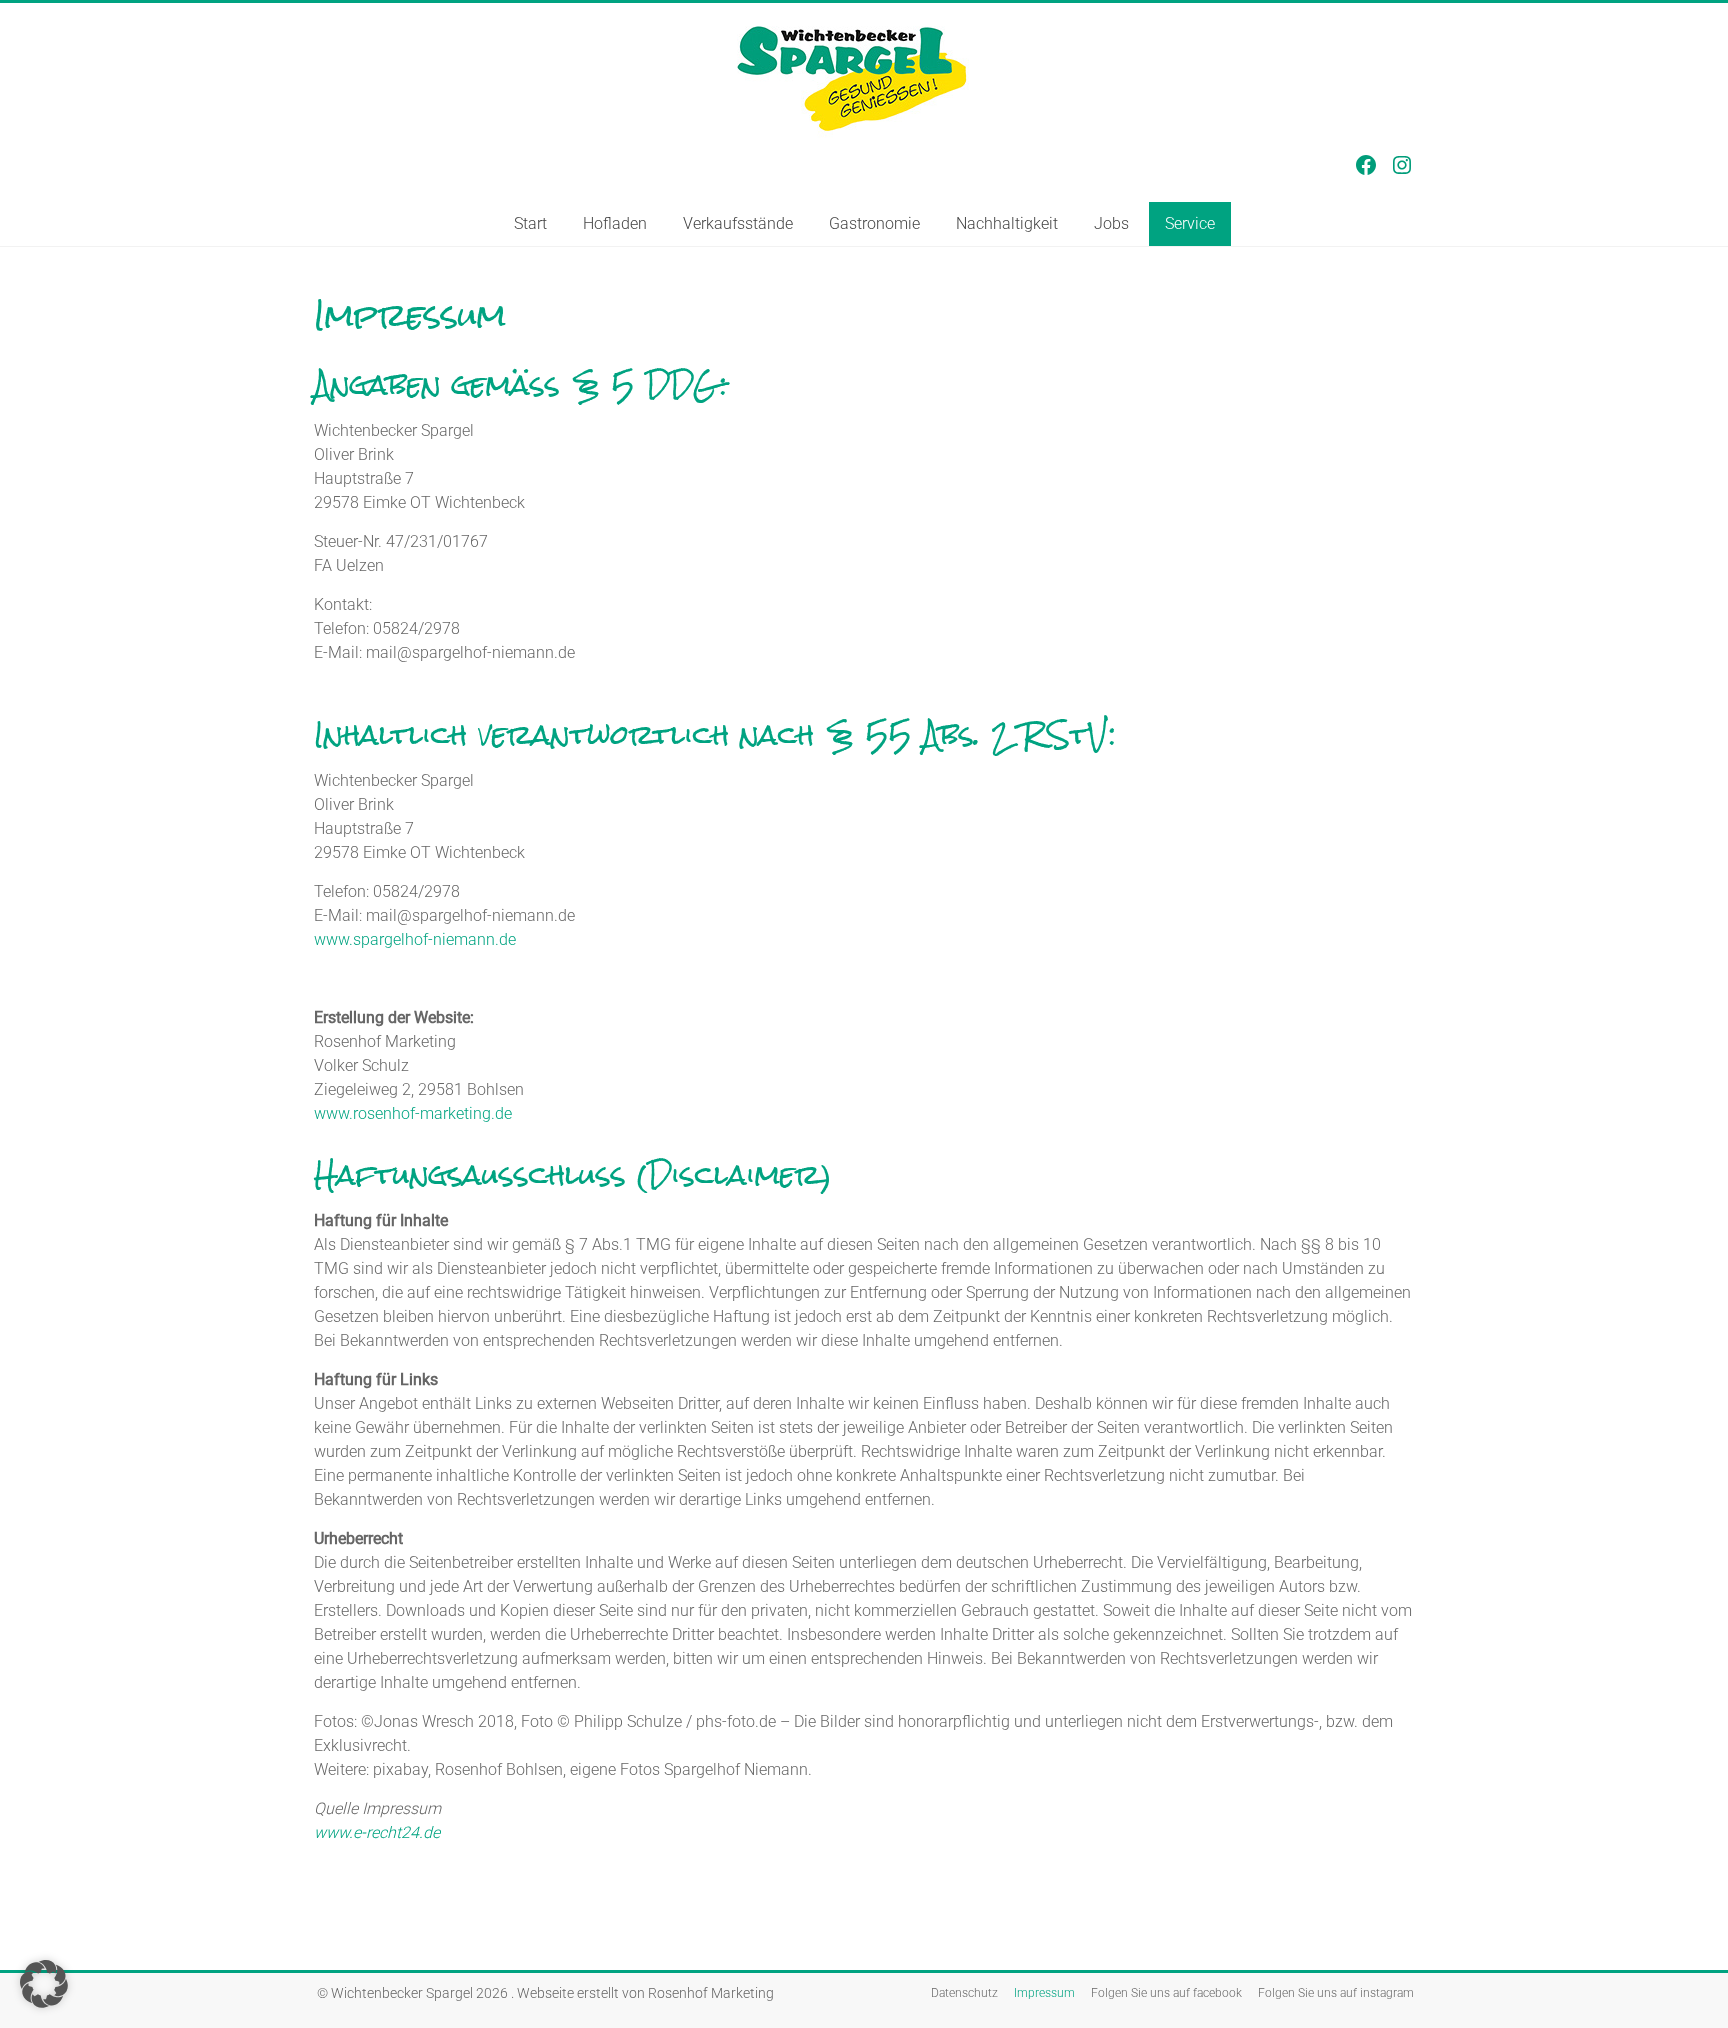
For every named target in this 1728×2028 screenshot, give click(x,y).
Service (1190, 223)
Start (530, 223)
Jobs (1111, 223)
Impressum (1044, 1993)
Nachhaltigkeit (1007, 223)
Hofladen (615, 223)
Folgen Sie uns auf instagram (1336, 1993)
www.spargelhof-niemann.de (415, 939)
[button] (44, 1984)
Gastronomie (874, 223)
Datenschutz (964, 1993)
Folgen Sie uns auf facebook (1166, 1993)
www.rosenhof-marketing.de (413, 1113)
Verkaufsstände (738, 223)
